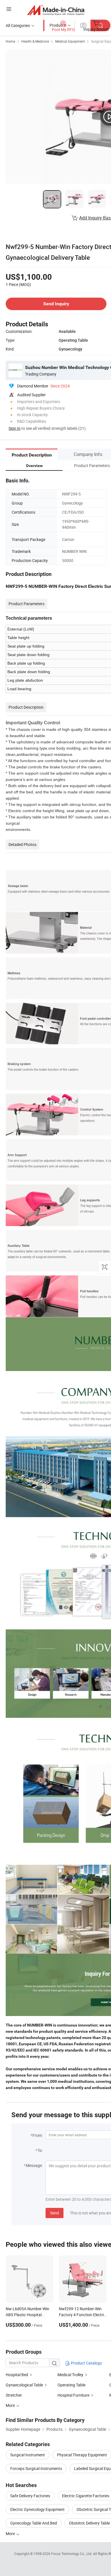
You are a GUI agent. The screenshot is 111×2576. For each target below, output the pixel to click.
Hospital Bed (17, 2375)
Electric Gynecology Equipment (37, 2509)
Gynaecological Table (24, 2385)
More (11, 2534)
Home (10, 41)
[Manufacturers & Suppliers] (56, 10)
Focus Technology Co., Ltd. (72, 2554)
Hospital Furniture (73, 2395)
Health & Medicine (35, 41)
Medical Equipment (70, 41)
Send (55, 2213)
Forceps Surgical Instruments (36, 2468)
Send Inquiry (56, 304)
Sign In (15, 428)
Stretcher (14, 2395)
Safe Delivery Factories (30, 2496)
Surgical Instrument (28, 2455)
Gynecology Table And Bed (34, 2523)
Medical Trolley (70, 2375)
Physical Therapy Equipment (82, 2455)
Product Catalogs (86, 2363)
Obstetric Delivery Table (89, 2523)
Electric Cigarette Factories (86, 2496)
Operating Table (71, 2385)
